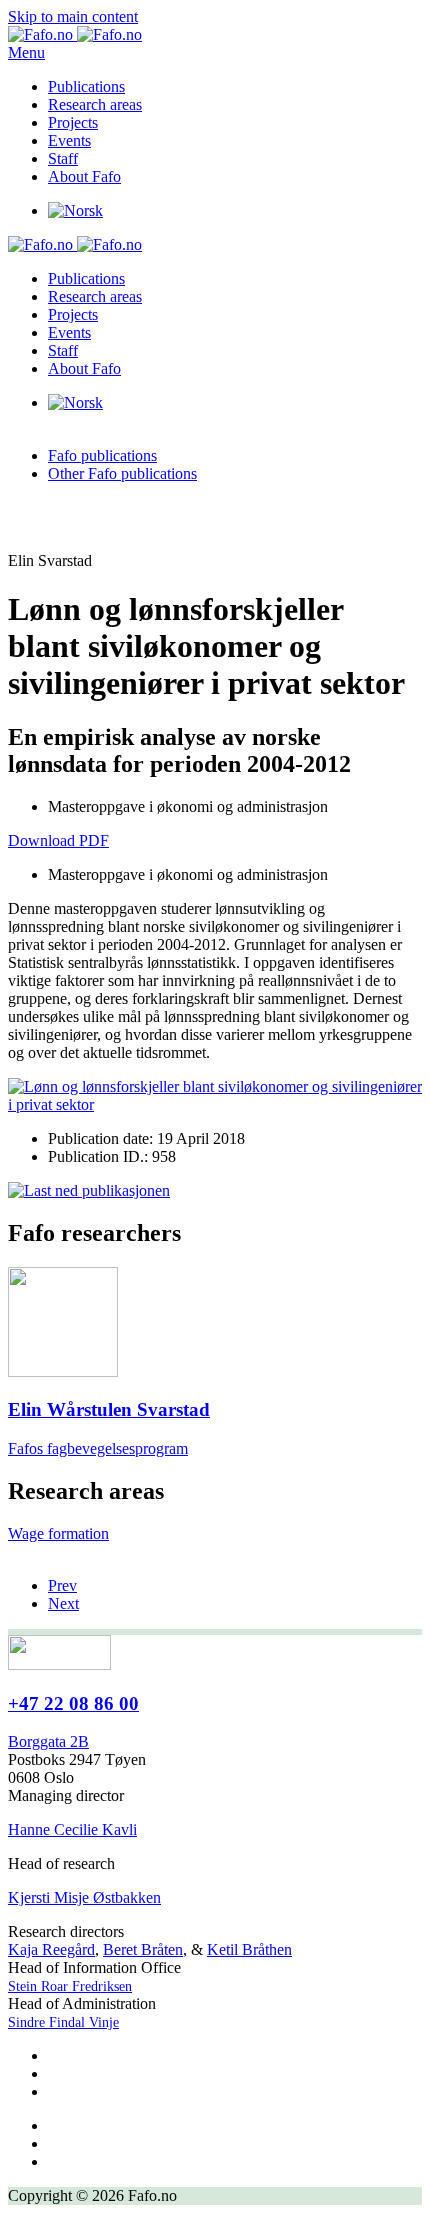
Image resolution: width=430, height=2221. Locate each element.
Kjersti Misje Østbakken (84, 1897)
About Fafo (84, 176)
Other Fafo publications (122, 473)
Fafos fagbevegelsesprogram (98, 1448)
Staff (63, 158)
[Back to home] (75, 34)
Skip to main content (73, 16)
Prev (62, 1585)
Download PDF (58, 840)
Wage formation (58, 1533)
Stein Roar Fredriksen (70, 1986)
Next (63, 1603)
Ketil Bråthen (249, 1949)
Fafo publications (102, 455)
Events (69, 140)
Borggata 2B (48, 1741)
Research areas (95, 104)
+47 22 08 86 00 (73, 1703)
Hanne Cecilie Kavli (72, 1829)
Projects (73, 122)
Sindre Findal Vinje (63, 2022)
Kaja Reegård (51, 1949)
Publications (86, 86)
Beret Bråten (143, 1949)
